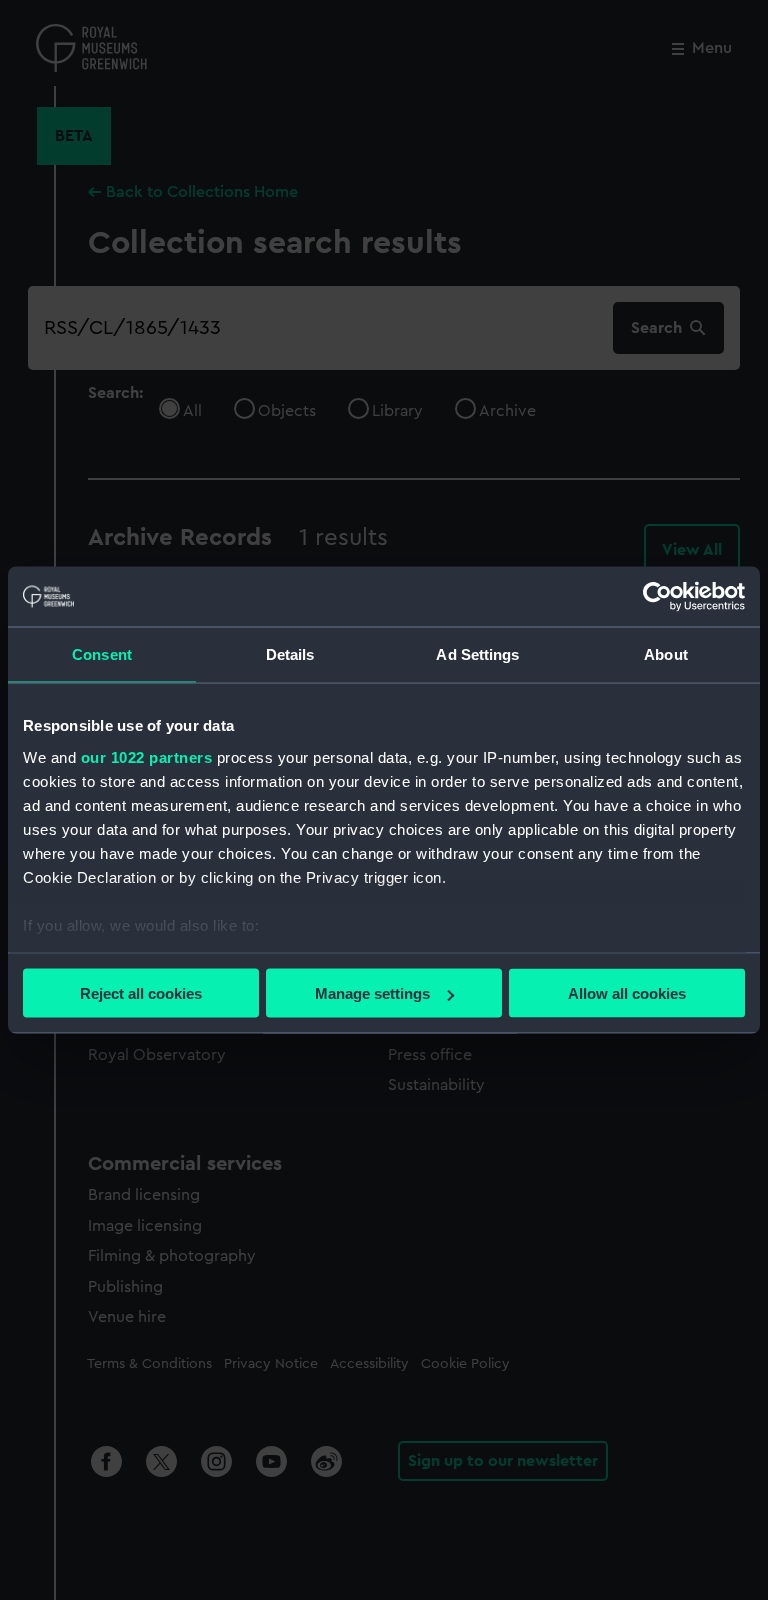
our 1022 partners (147, 756)
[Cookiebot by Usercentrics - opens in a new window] (657, 597)
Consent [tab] (102, 654)
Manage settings (372, 993)
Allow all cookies (627, 993)
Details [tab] (290, 654)
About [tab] (666, 654)
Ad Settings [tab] (477, 654)
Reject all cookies (141, 993)
